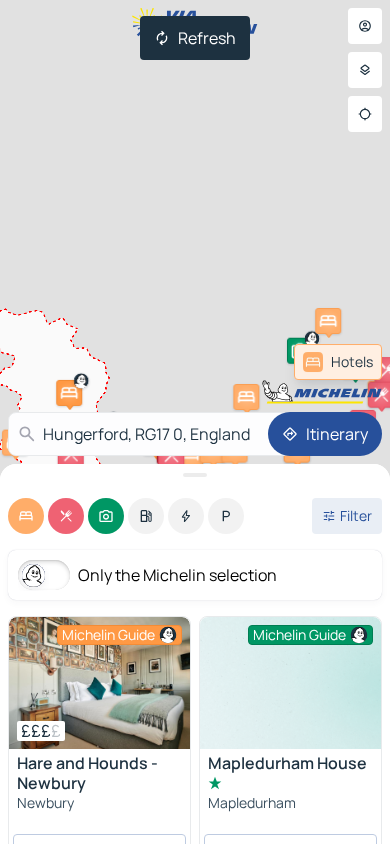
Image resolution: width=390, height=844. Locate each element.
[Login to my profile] (365, 26)
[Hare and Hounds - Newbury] (99, 683)
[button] (246, 397)
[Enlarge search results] (195, 475)
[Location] (365, 114)
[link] (338, 362)
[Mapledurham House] (290, 685)
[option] (26, 516)
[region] (99, 683)
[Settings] (365, 70)
